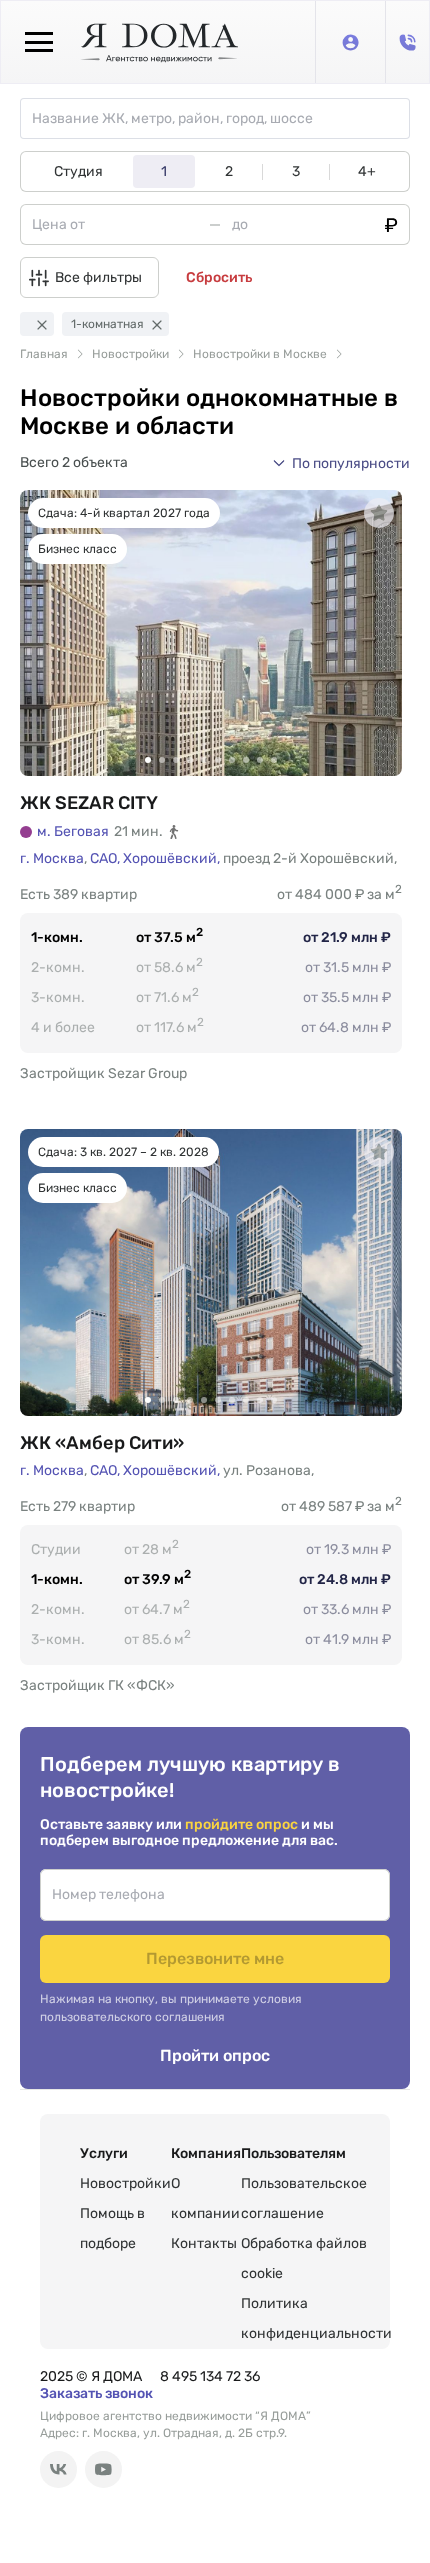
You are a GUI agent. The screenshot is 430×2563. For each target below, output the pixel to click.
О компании (205, 2198)
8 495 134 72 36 (210, 2376)
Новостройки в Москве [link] (260, 354)
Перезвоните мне (215, 1958)
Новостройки (125, 2183)
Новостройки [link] (130, 354)
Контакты (204, 2243)
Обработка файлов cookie (304, 2258)
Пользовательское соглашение (304, 2198)
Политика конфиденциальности (316, 2318)
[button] (341, 463)
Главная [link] (44, 354)
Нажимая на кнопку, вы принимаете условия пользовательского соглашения (171, 2008)
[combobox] (220, 118)
